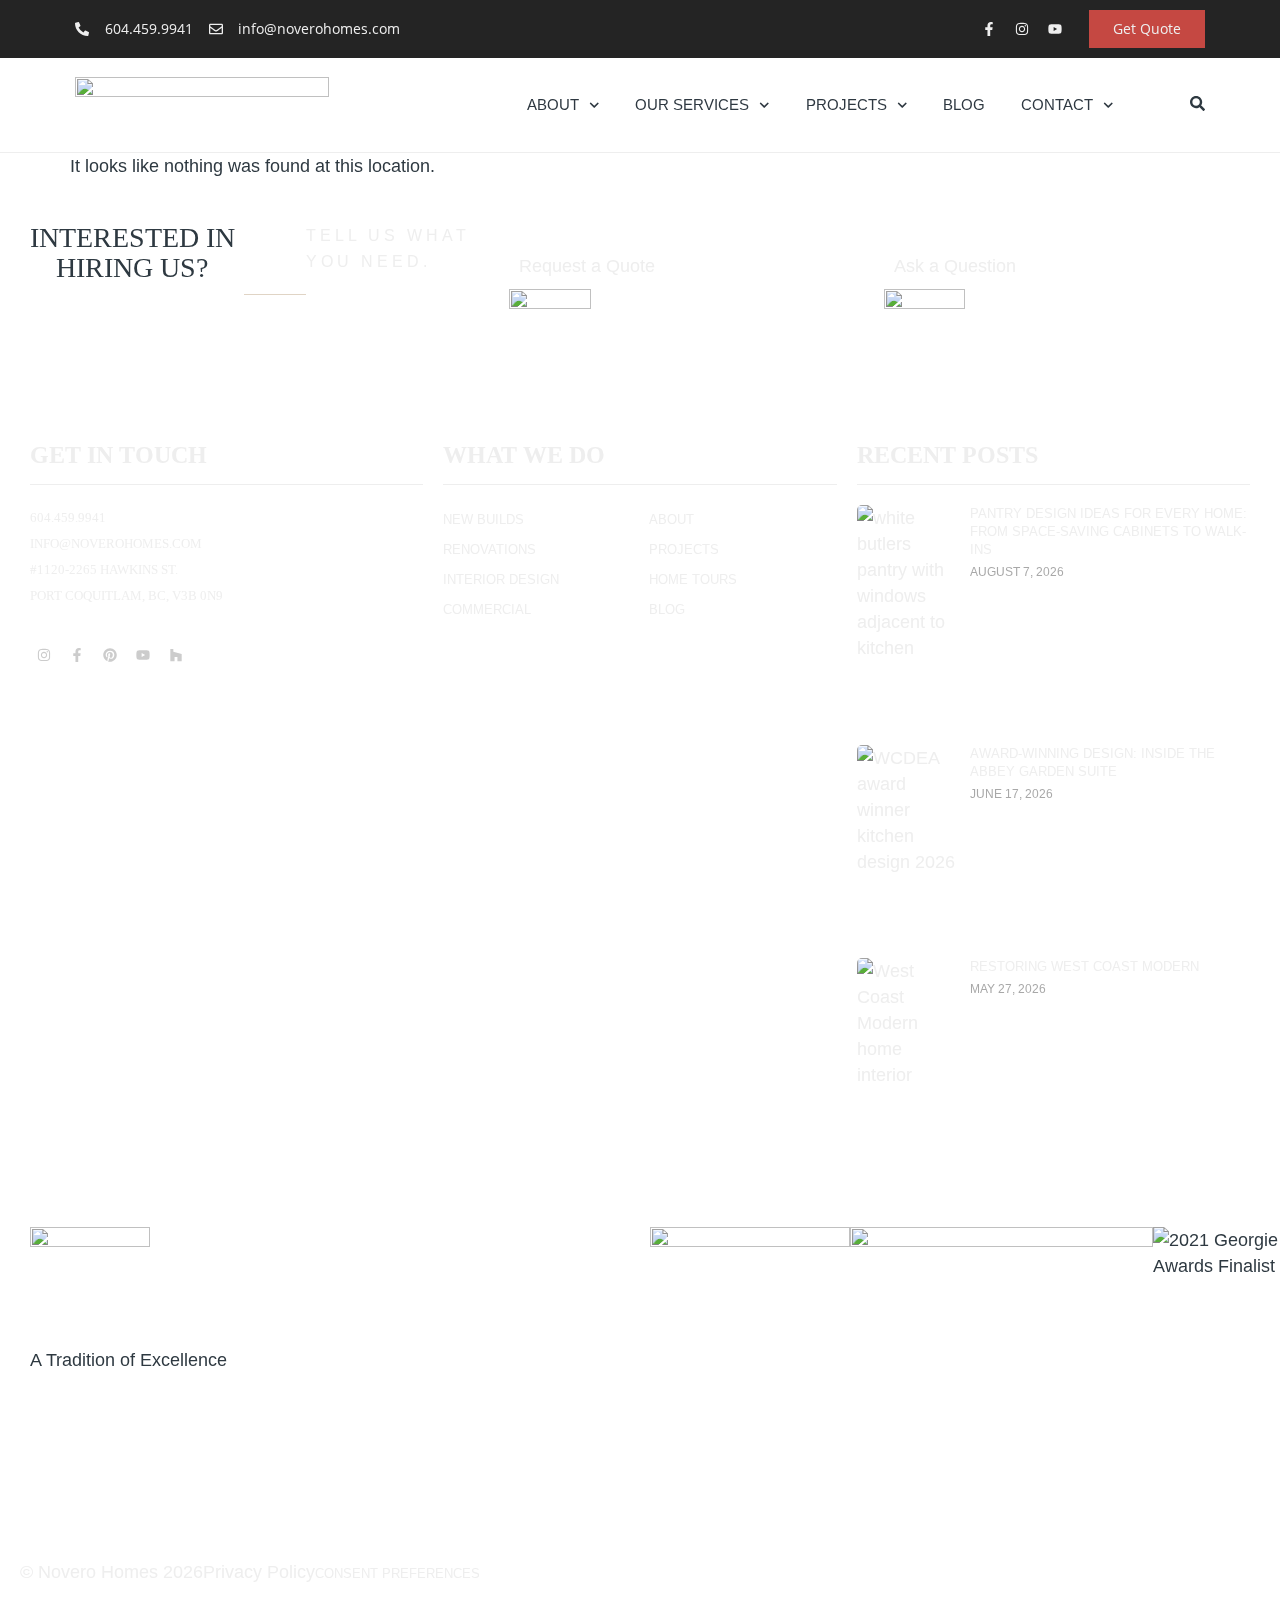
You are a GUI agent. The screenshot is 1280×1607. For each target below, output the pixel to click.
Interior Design (501, 579)
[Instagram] (1022, 29)
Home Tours (693, 579)
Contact (1057, 104)
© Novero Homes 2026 (111, 1572)
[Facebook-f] (989, 29)
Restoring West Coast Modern (1084, 966)
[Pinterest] (110, 655)
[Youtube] (1055, 29)
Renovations (489, 549)
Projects (846, 104)
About (553, 104)
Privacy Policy (259, 1572)
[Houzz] (176, 655)
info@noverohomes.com (116, 543)
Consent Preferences (397, 1573)
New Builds (483, 519)
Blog (964, 104)
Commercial (487, 609)
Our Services (692, 104)
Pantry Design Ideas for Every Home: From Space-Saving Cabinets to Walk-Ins (1108, 531)
